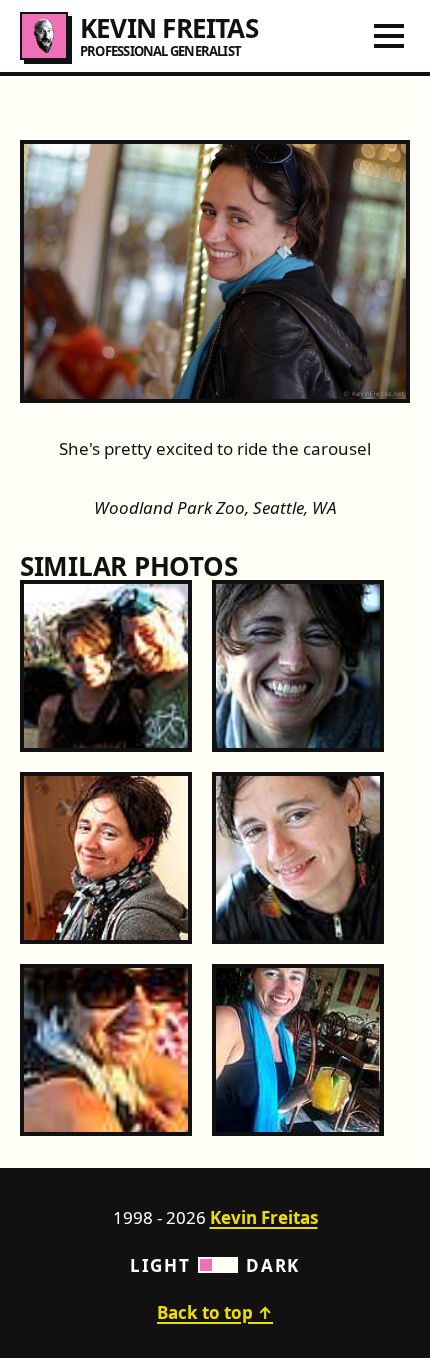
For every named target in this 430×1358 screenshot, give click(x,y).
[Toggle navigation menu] (389, 36)
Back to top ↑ (215, 1312)
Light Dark (215, 1265)
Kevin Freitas (264, 1217)
